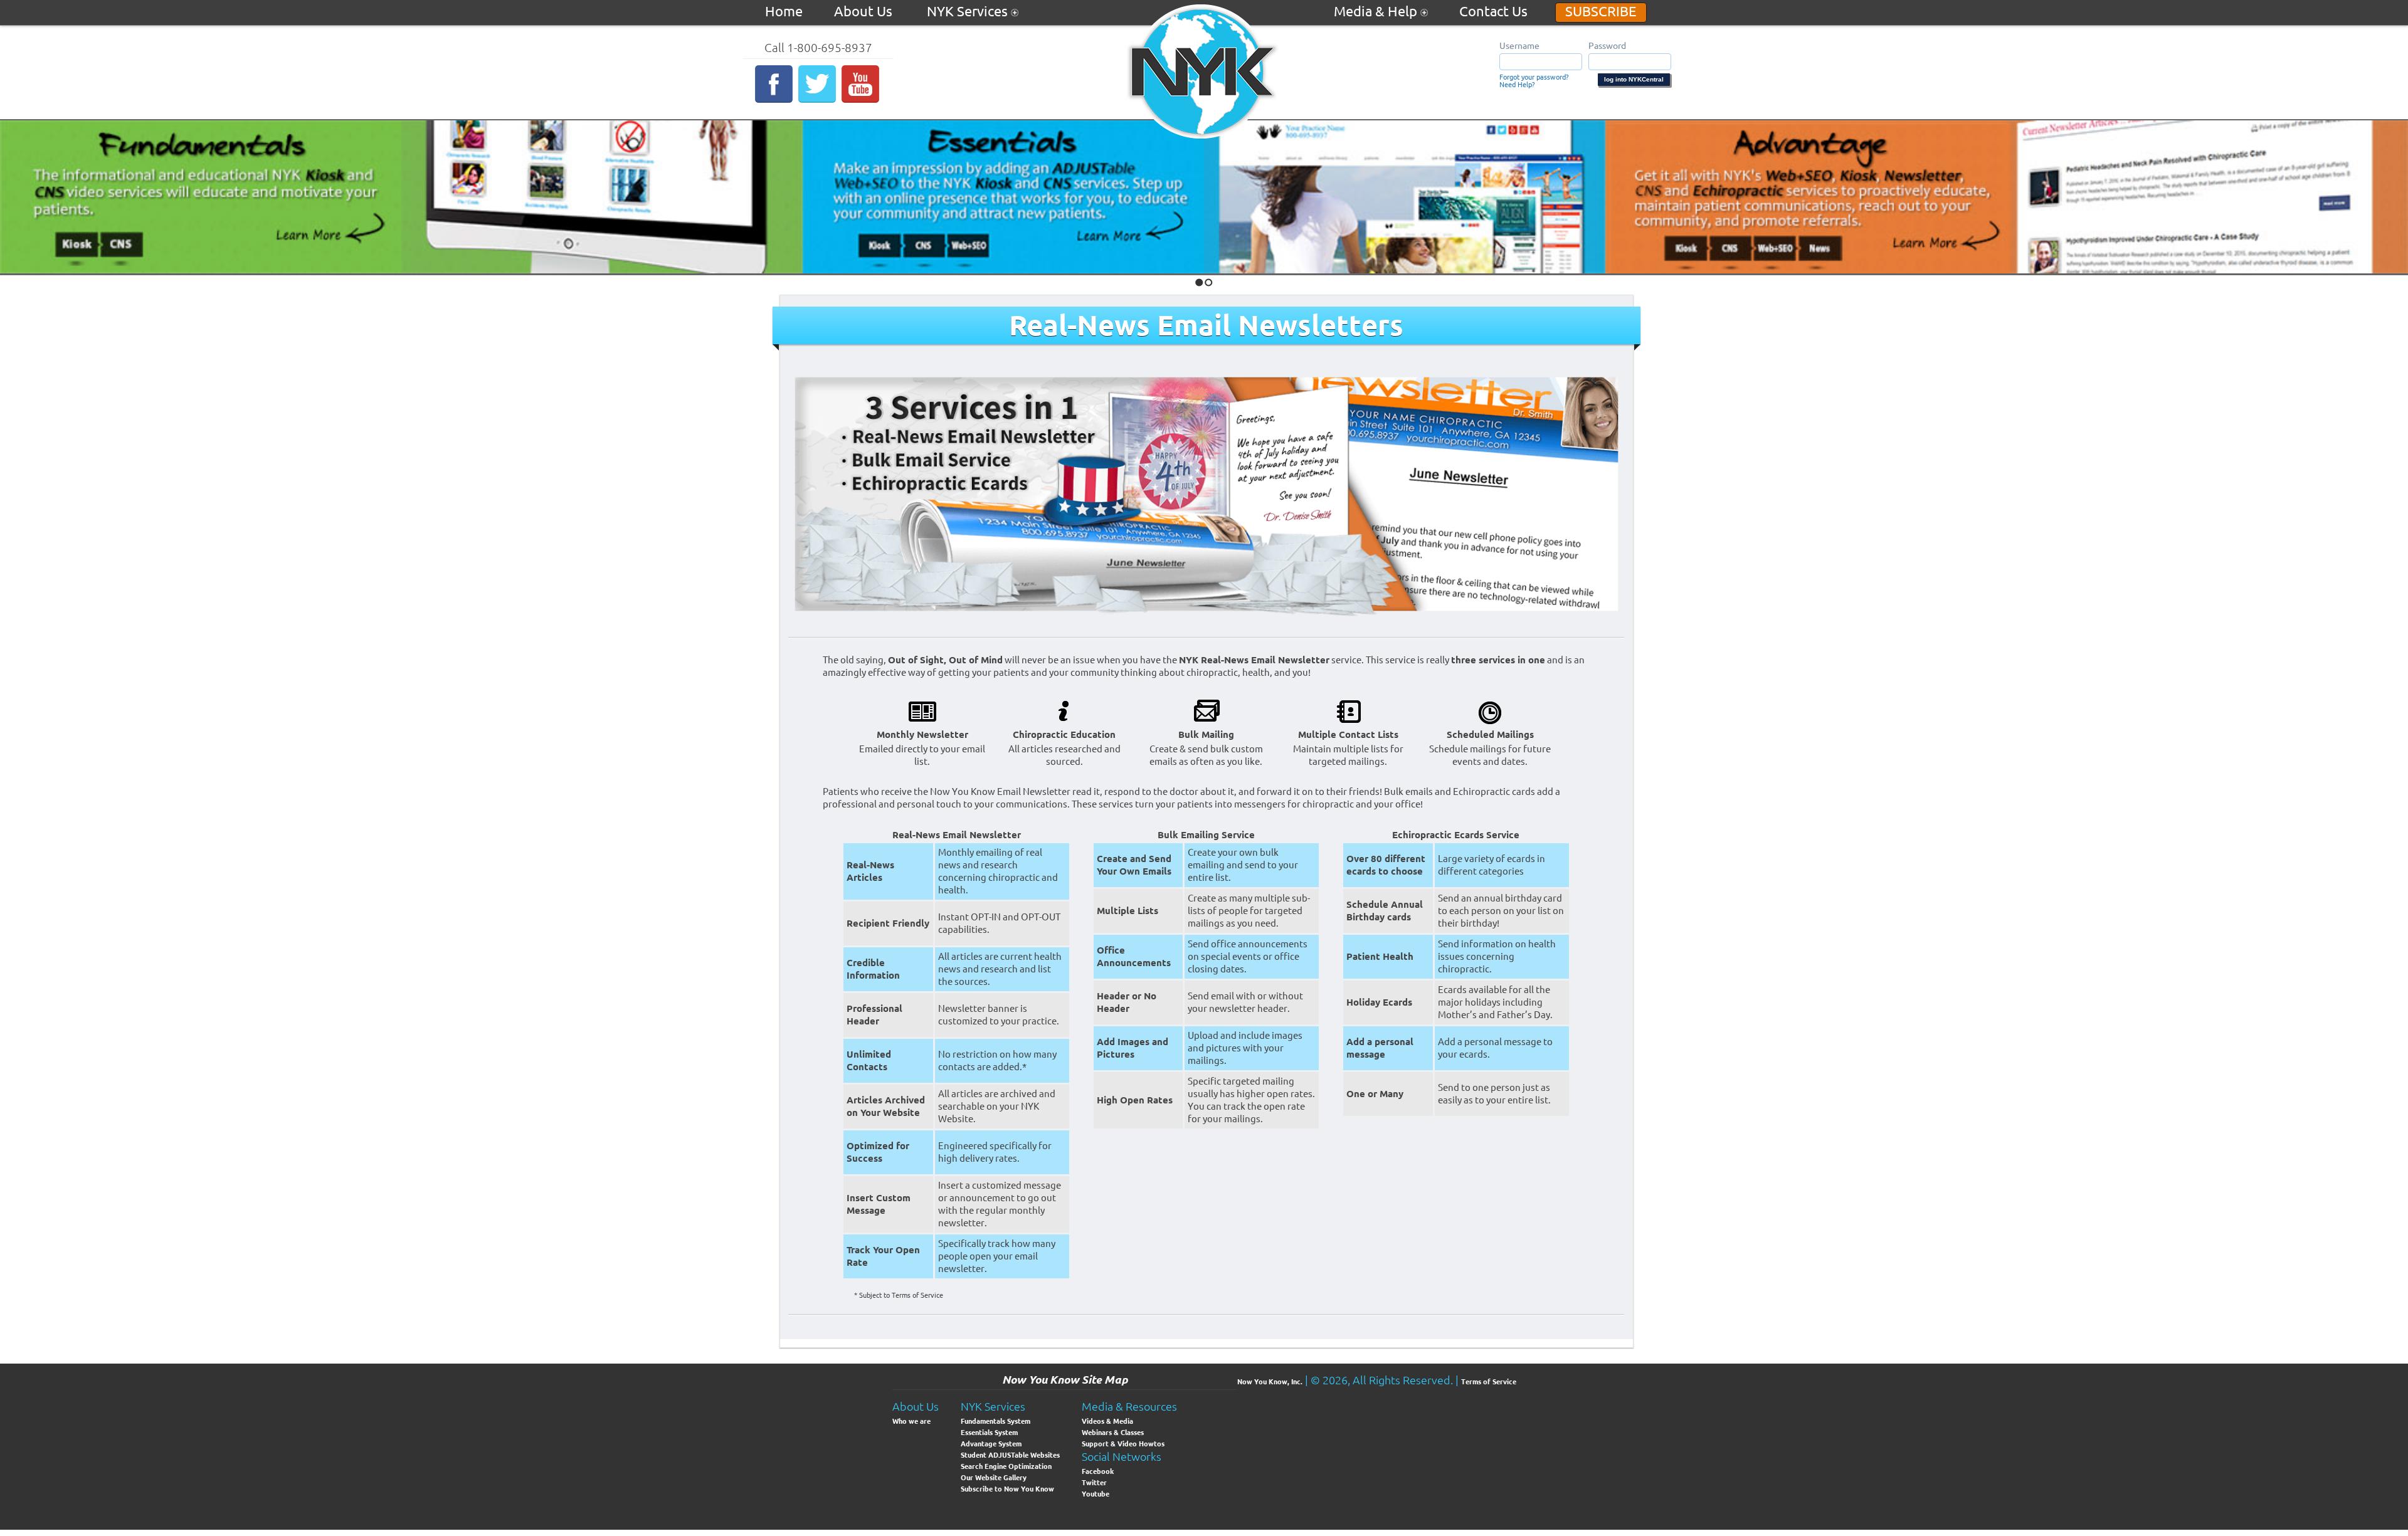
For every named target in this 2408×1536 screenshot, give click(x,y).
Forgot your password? (1534, 77)
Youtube (1096, 1494)
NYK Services (969, 11)
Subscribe (1601, 11)
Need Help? (1517, 85)
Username (1519, 46)
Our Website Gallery (994, 1478)
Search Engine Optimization (1006, 1466)
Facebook (1098, 1471)
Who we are (911, 1421)
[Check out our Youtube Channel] (862, 100)
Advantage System (991, 1444)
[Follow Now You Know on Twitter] (819, 100)
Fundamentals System (995, 1421)
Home (784, 11)
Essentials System (989, 1433)
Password (1607, 46)
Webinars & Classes (1113, 1433)
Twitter (1094, 1483)
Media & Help (1377, 11)
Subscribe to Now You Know (1007, 1489)
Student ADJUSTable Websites (1010, 1455)
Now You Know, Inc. (1270, 1382)
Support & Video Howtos (1123, 1444)
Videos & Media (1107, 1421)
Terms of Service (1489, 1382)
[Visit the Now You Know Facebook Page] (775, 100)
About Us (865, 11)
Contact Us (1493, 11)
